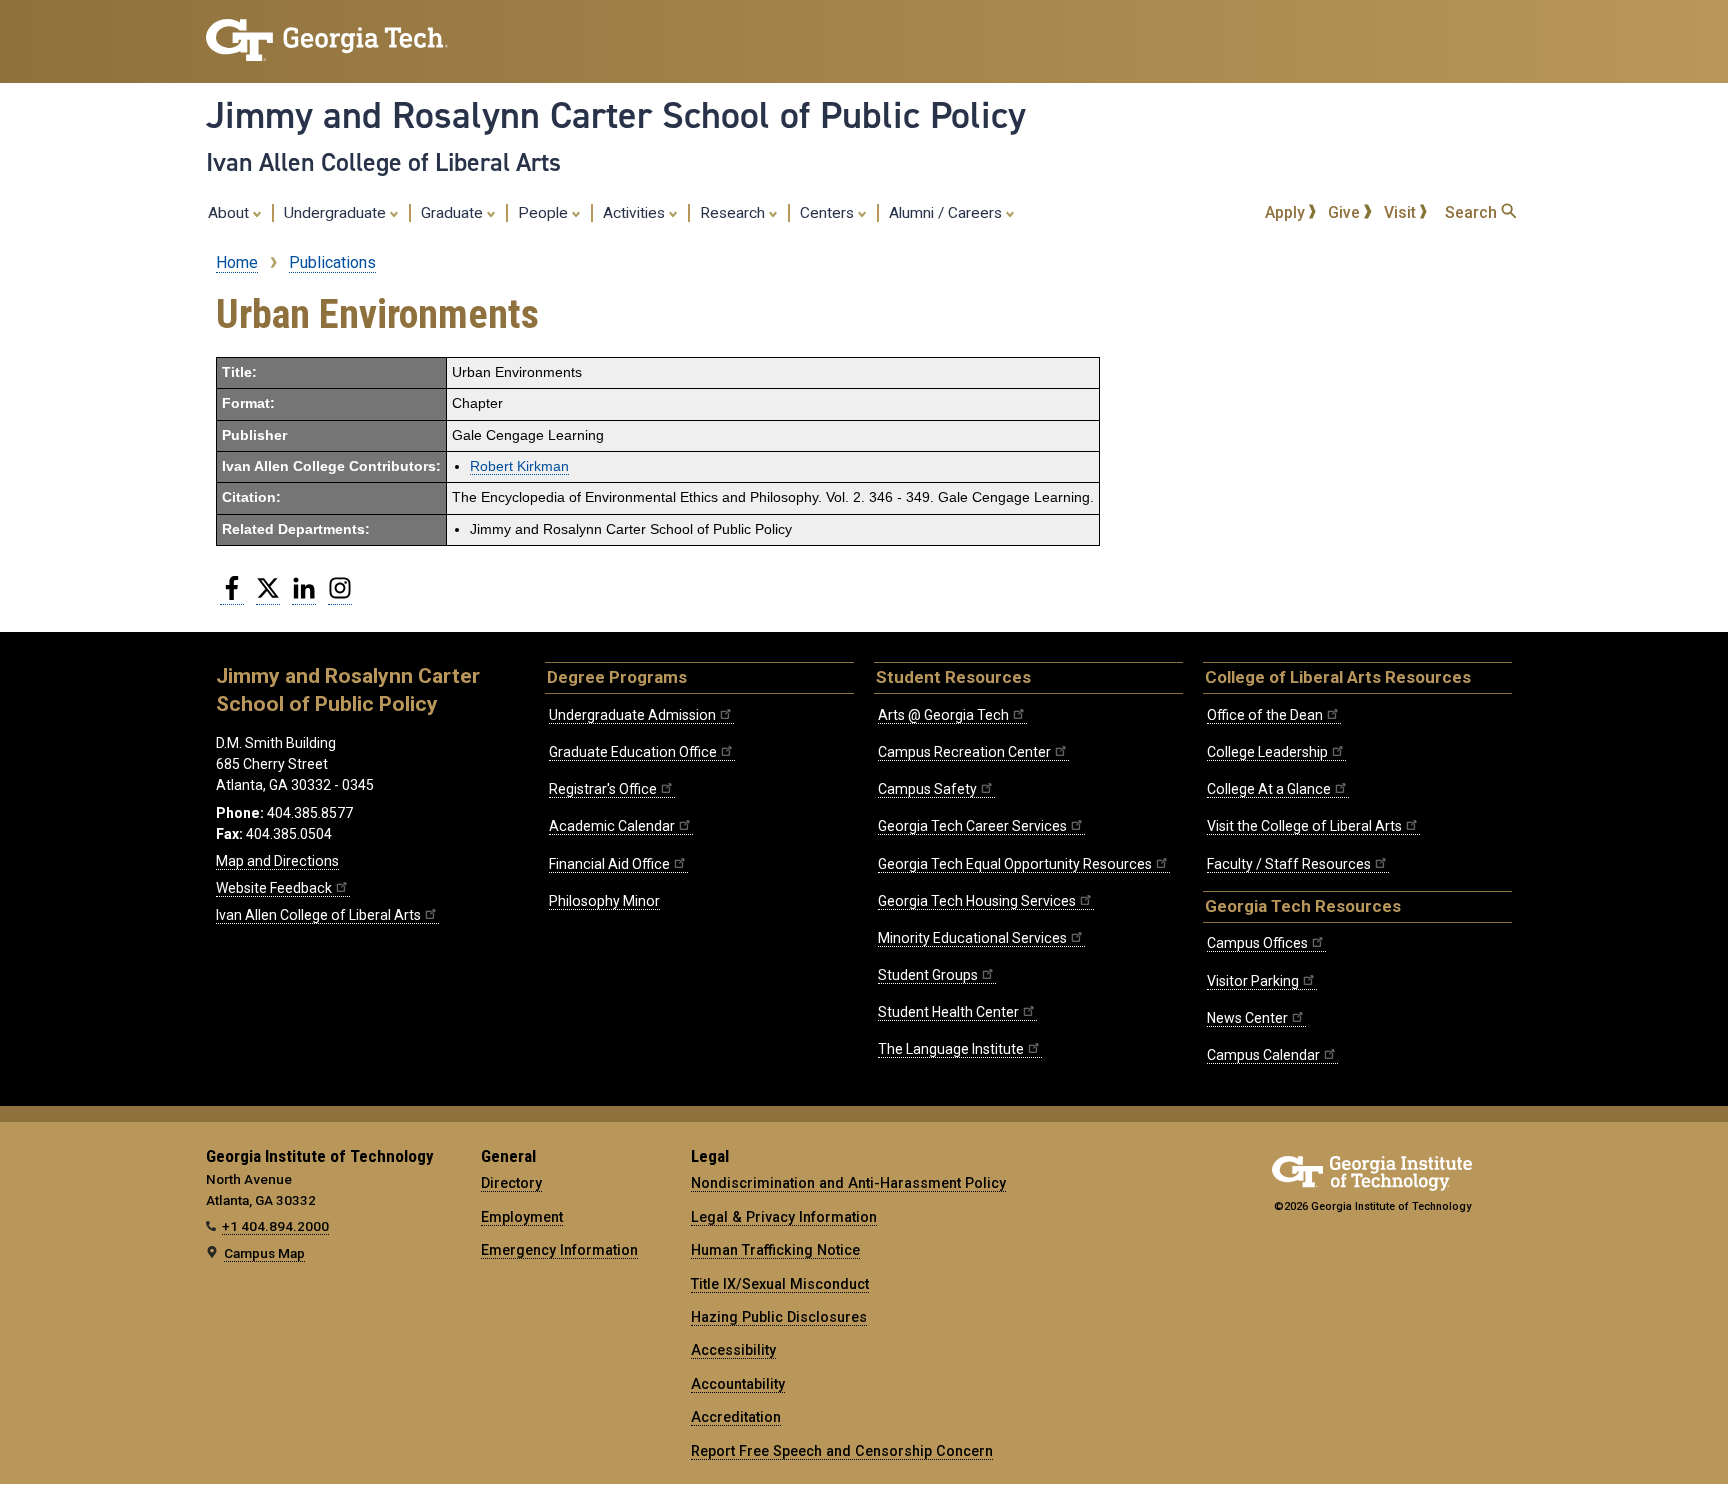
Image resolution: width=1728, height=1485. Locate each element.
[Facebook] (232, 596)
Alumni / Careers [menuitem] (947, 213)
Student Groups (928, 975)
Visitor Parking (1253, 981)
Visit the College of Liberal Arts (1304, 826)
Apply (1287, 212)
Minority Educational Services (972, 938)
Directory (511, 1183)
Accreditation (736, 1417)
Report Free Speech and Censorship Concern (842, 1451)
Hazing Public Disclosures (779, 1317)
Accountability (738, 1384)
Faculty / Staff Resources (1289, 864)
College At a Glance (1269, 789)
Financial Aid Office (609, 864)
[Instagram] (340, 596)
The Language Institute (951, 1049)
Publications (332, 262)
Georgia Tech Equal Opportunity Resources (1015, 864)
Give (1346, 212)
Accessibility (733, 1350)
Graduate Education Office (633, 752)
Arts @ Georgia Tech (943, 715)
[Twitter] (268, 596)
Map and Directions (277, 861)
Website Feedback (274, 888)
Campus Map (264, 1253)
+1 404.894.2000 (275, 1226)
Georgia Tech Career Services (972, 826)
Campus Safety (927, 789)
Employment (522, 1217)
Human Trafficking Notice (775, 1250)
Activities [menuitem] (636, 213)
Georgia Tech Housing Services (977, 901)
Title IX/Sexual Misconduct (780, 1284)
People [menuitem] (545, 213)
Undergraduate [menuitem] (337, 213)
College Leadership (1267, 752)
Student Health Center (948, 1012)
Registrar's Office (603, 789)
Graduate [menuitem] (454, 213)
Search (1473, 212)
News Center (1247, 1018)
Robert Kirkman (519, 466)
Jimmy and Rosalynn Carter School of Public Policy (616, 115)
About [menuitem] (230, 213)
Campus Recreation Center (964, 752)
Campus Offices (1257, 943)
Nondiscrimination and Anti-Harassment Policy (848, 1183)
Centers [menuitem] (829, 213)
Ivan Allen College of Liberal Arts (383, 162)
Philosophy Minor (604, 901)
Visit (1402, 212)
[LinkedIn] (304, 596)
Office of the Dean (1265, 715)
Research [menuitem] (734, 213)
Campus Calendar (1263, 1055)
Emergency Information (559, 1250)
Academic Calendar (612, 826)
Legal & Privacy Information (784, 1217)
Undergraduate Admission (632, 715)
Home (237, 262)
